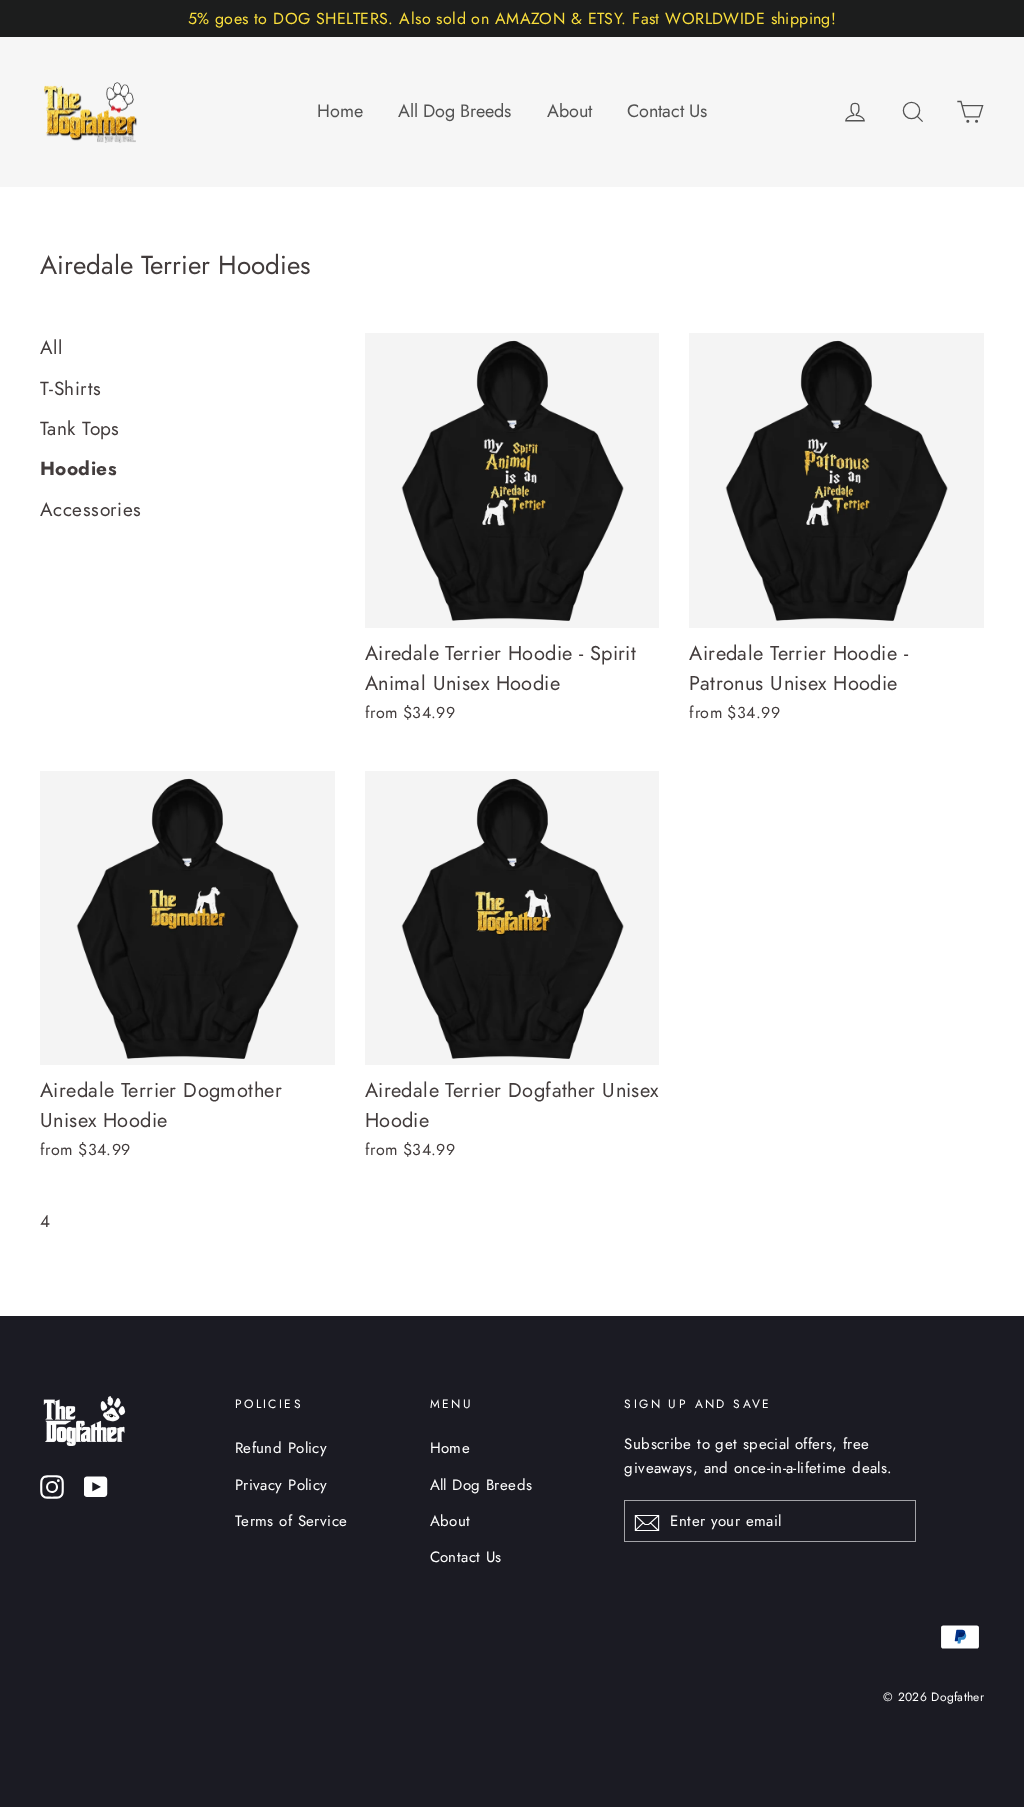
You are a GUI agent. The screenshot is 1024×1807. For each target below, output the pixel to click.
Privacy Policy (281, 1485)
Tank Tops (80, 428)
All (51, 347)
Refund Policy (281, 1448)
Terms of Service (291, 1521)
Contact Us (667, 111)
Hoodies (78, 468)
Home (340, 111)
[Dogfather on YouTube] (96, 1485)
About (569, 111)
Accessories (91, 509)
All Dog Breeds (454, 111)
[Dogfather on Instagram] (52, 1485)
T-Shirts (70, 388)
